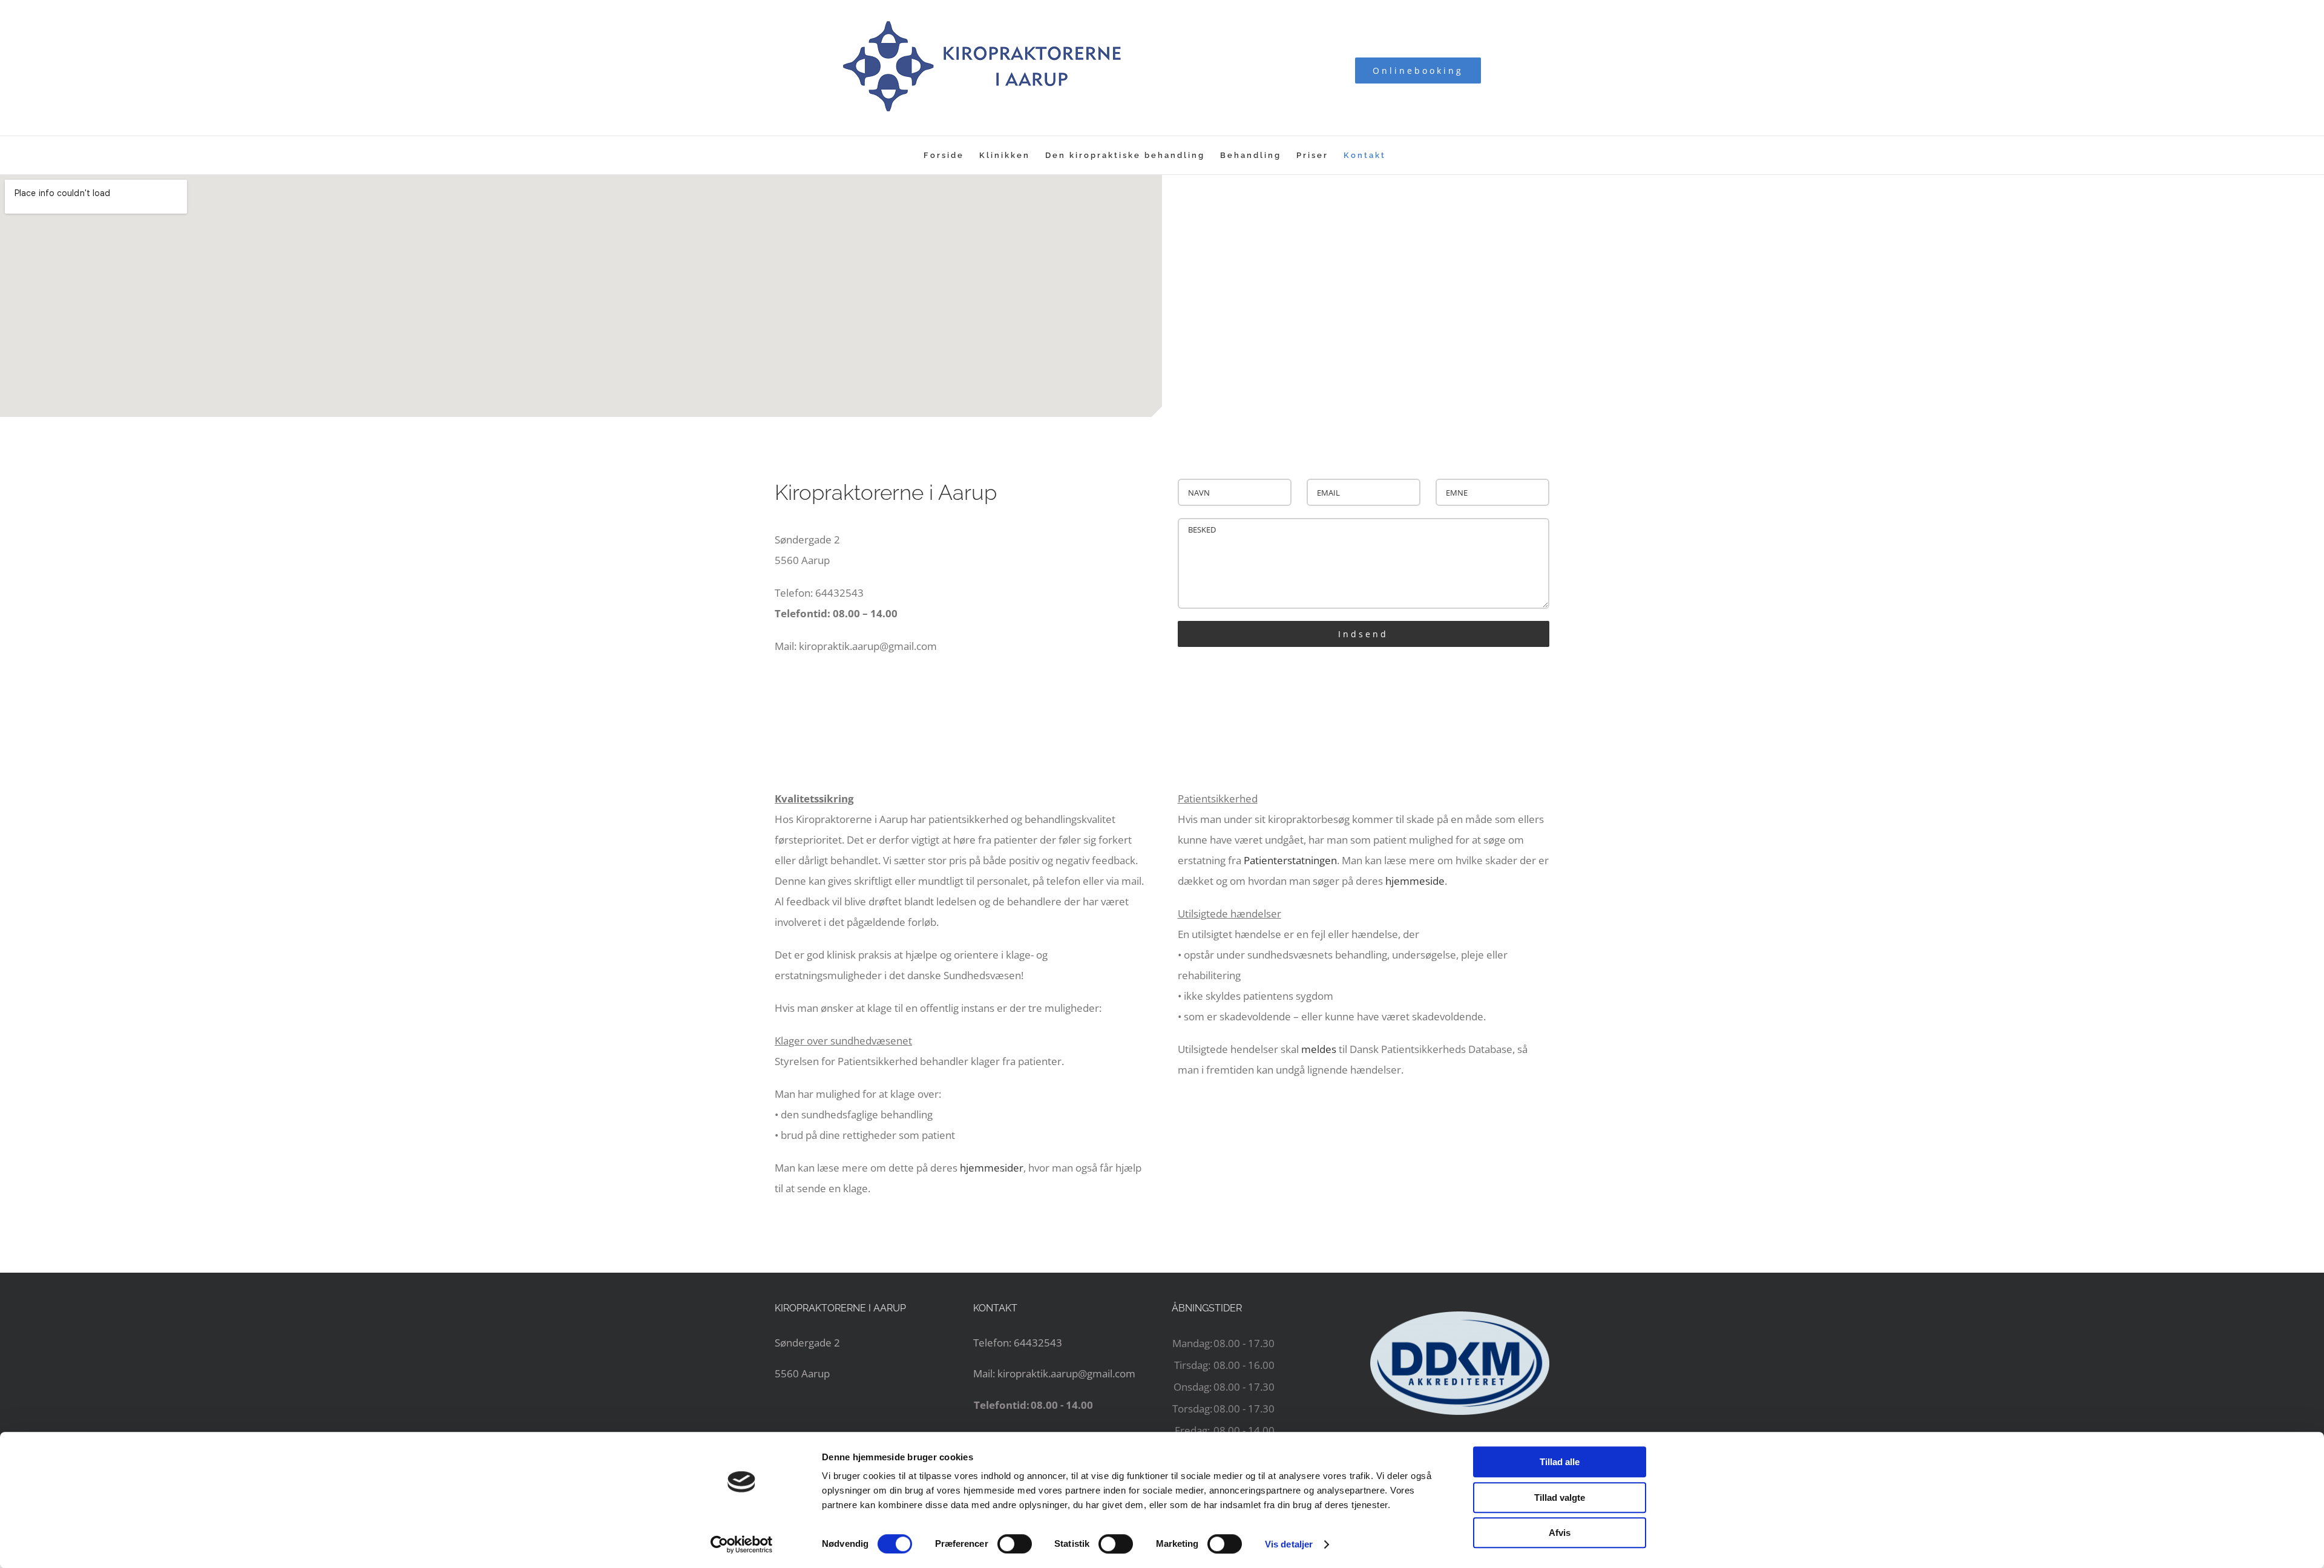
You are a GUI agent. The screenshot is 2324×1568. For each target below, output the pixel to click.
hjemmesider (992, 1168)
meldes (1319, 1049)
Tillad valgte (1560, 1497)
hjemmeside (1415, 881)
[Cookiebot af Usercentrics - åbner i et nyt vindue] (742, 1544)
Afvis (1560, 1533)
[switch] (1015, 1544)
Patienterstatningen (1290, 860)
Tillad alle (1560, 1462)
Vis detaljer (1289, 1544)
